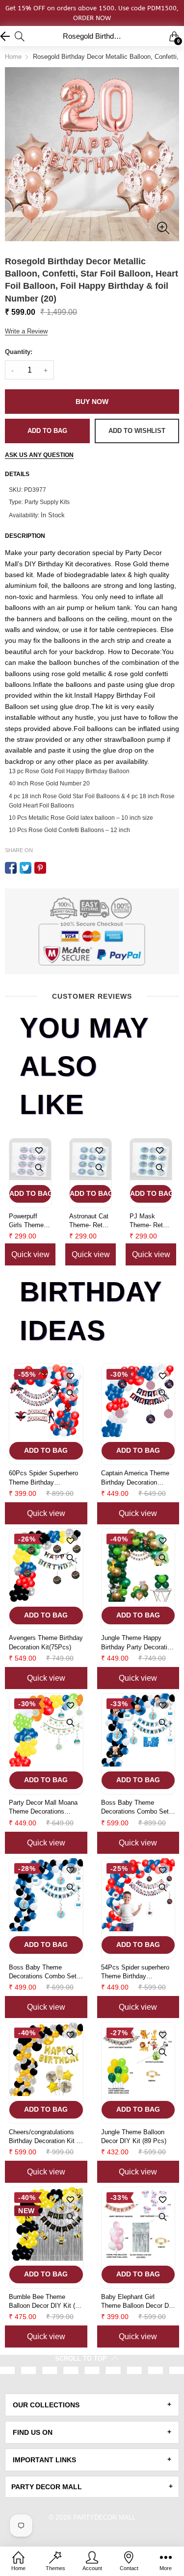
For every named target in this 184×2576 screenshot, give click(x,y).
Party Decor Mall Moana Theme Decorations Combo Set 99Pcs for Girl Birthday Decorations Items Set (45, 1807)
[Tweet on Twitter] (26, 868)
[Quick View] (39, 1168)
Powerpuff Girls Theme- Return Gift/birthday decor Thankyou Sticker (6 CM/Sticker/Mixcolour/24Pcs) (30, 1221)
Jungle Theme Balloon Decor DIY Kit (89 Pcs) (134, 2136)
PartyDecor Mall (104, 2517)
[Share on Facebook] (11, 868)
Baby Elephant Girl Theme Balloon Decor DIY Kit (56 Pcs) (138, 2302)
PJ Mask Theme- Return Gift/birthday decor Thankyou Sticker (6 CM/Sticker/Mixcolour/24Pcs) (151, 1221)
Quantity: (19, 352)
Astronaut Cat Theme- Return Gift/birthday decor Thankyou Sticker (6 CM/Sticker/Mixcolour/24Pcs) (91, 1221)
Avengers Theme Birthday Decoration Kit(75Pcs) (46, 1642)
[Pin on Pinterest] (40, 868)
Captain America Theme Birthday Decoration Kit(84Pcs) (135, 1478)
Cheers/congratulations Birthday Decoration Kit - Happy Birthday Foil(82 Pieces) (44, 2137)
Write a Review (26, 331)
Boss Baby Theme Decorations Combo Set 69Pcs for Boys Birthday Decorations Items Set (44, 1972)
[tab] (92, 2405)
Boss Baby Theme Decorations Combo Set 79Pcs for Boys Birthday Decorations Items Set (136, 1807)
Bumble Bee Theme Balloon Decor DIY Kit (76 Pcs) (45, 2302)
